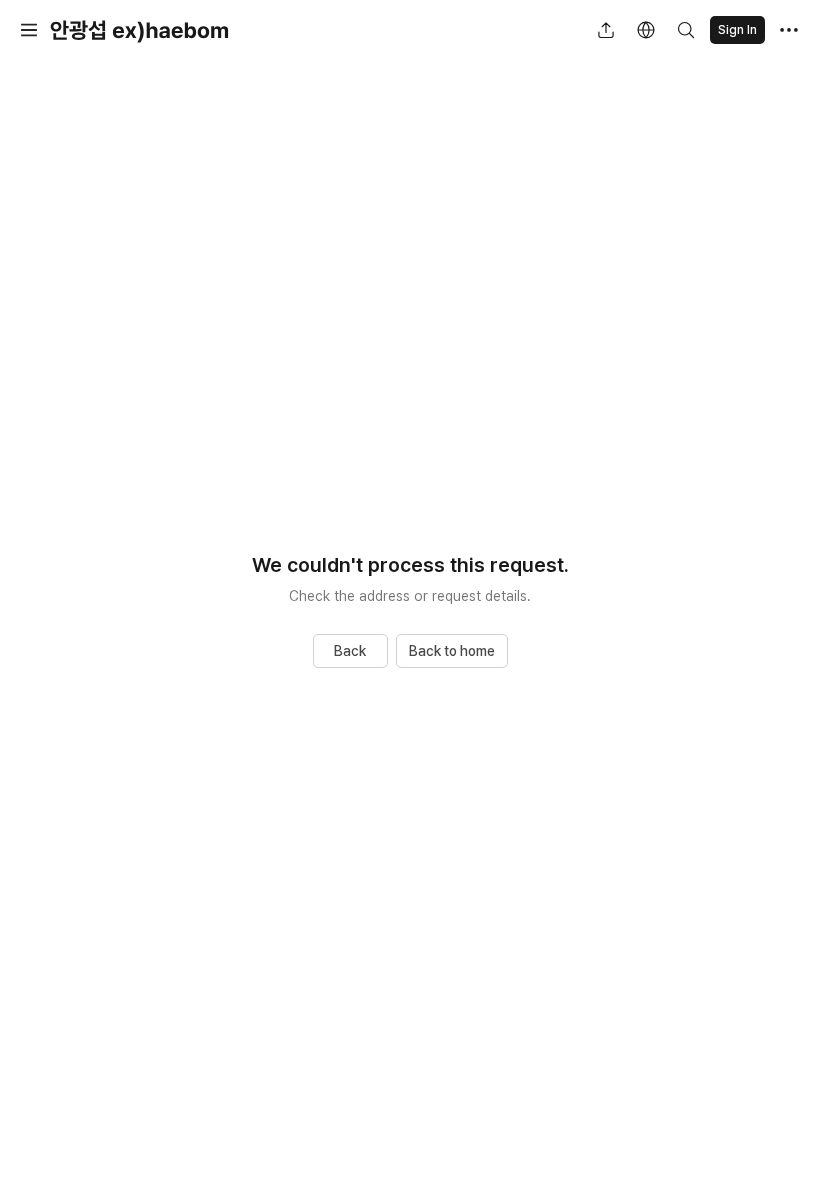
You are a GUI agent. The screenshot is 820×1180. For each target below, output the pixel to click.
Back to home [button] (452, 651)
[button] (29, 30)
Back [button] (350, 651)
